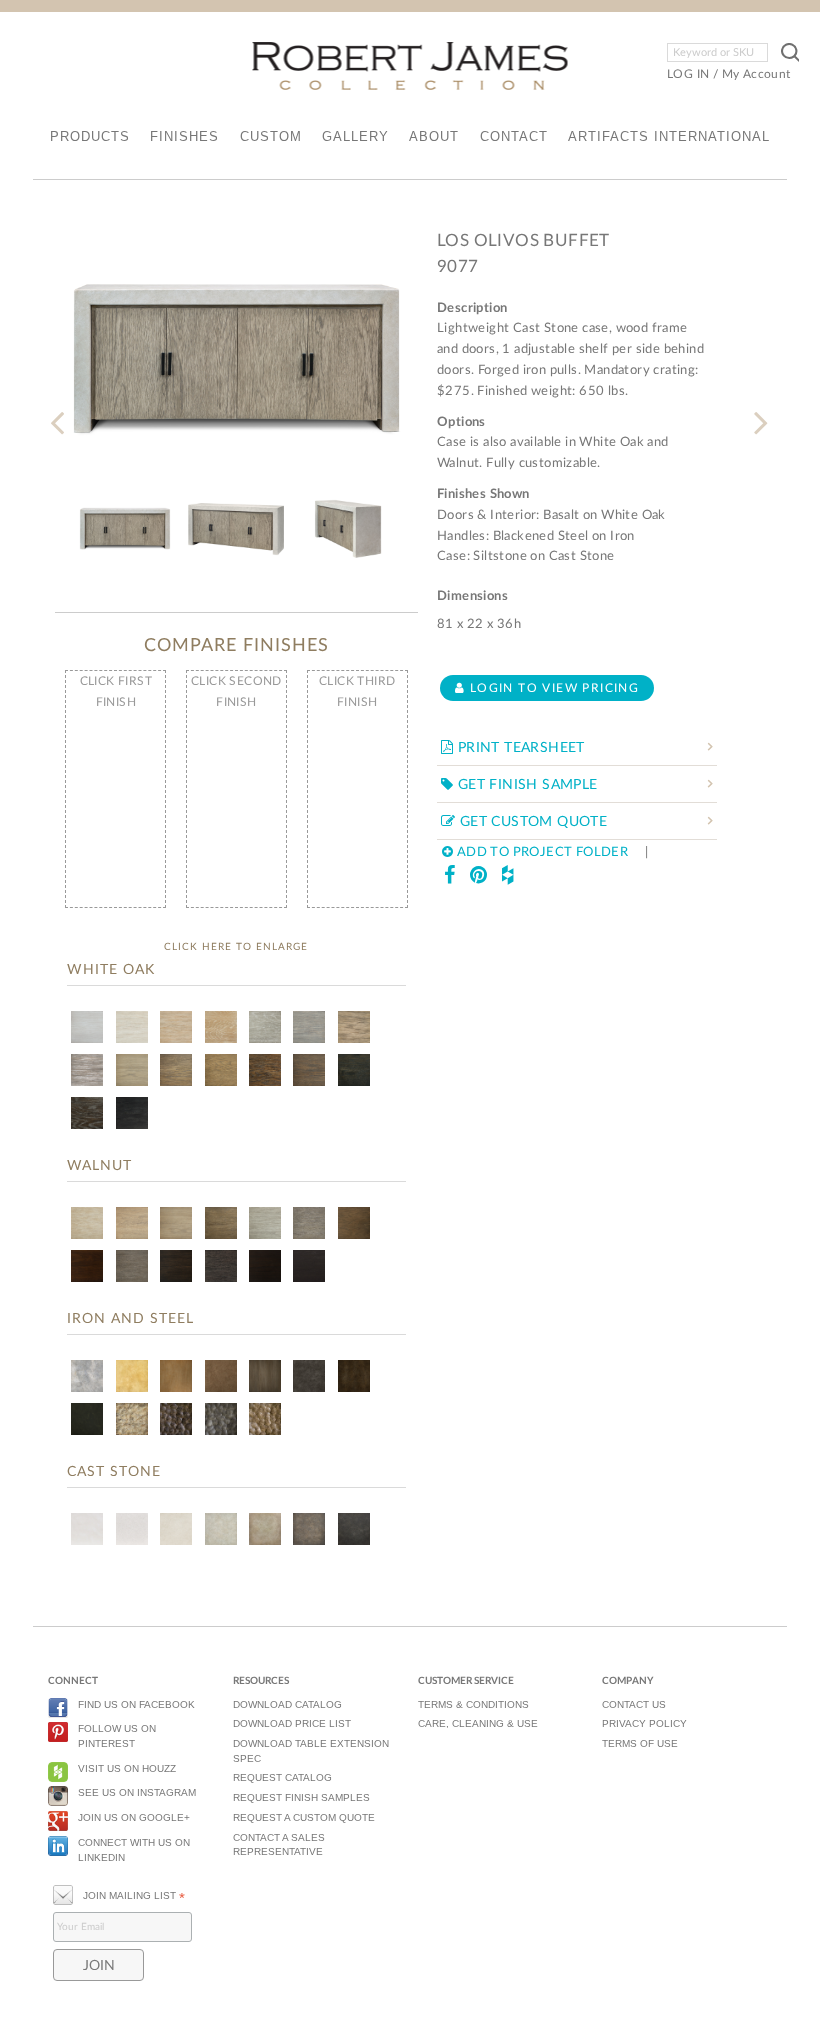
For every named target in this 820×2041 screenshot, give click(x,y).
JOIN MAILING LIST (134, 1896)
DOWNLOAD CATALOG (287, 1704)
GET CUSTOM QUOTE (531, 822)
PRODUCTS (90, 136)
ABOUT (434, 136)
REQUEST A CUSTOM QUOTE (304, 1817)
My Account (756, 74)
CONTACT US (634, 1704)
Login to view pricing (552, 688)
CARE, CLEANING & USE (478, 1723)
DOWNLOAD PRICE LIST (292, 1723)
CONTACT (514, 136)
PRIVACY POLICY (644, 1723)
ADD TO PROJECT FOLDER (540, 852)
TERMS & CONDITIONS (473, 1704)
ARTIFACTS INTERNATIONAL (669, 136)
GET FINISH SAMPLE (525, 785)
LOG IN (688, 74)
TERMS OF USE (640, 1743)
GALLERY (355, 136)
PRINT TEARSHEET (518, 748)
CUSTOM (271, 136)
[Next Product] (758, 410)
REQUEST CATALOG (282, 1777)
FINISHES (184, 136)
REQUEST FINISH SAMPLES (301, 1797)
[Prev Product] (61, 410)
